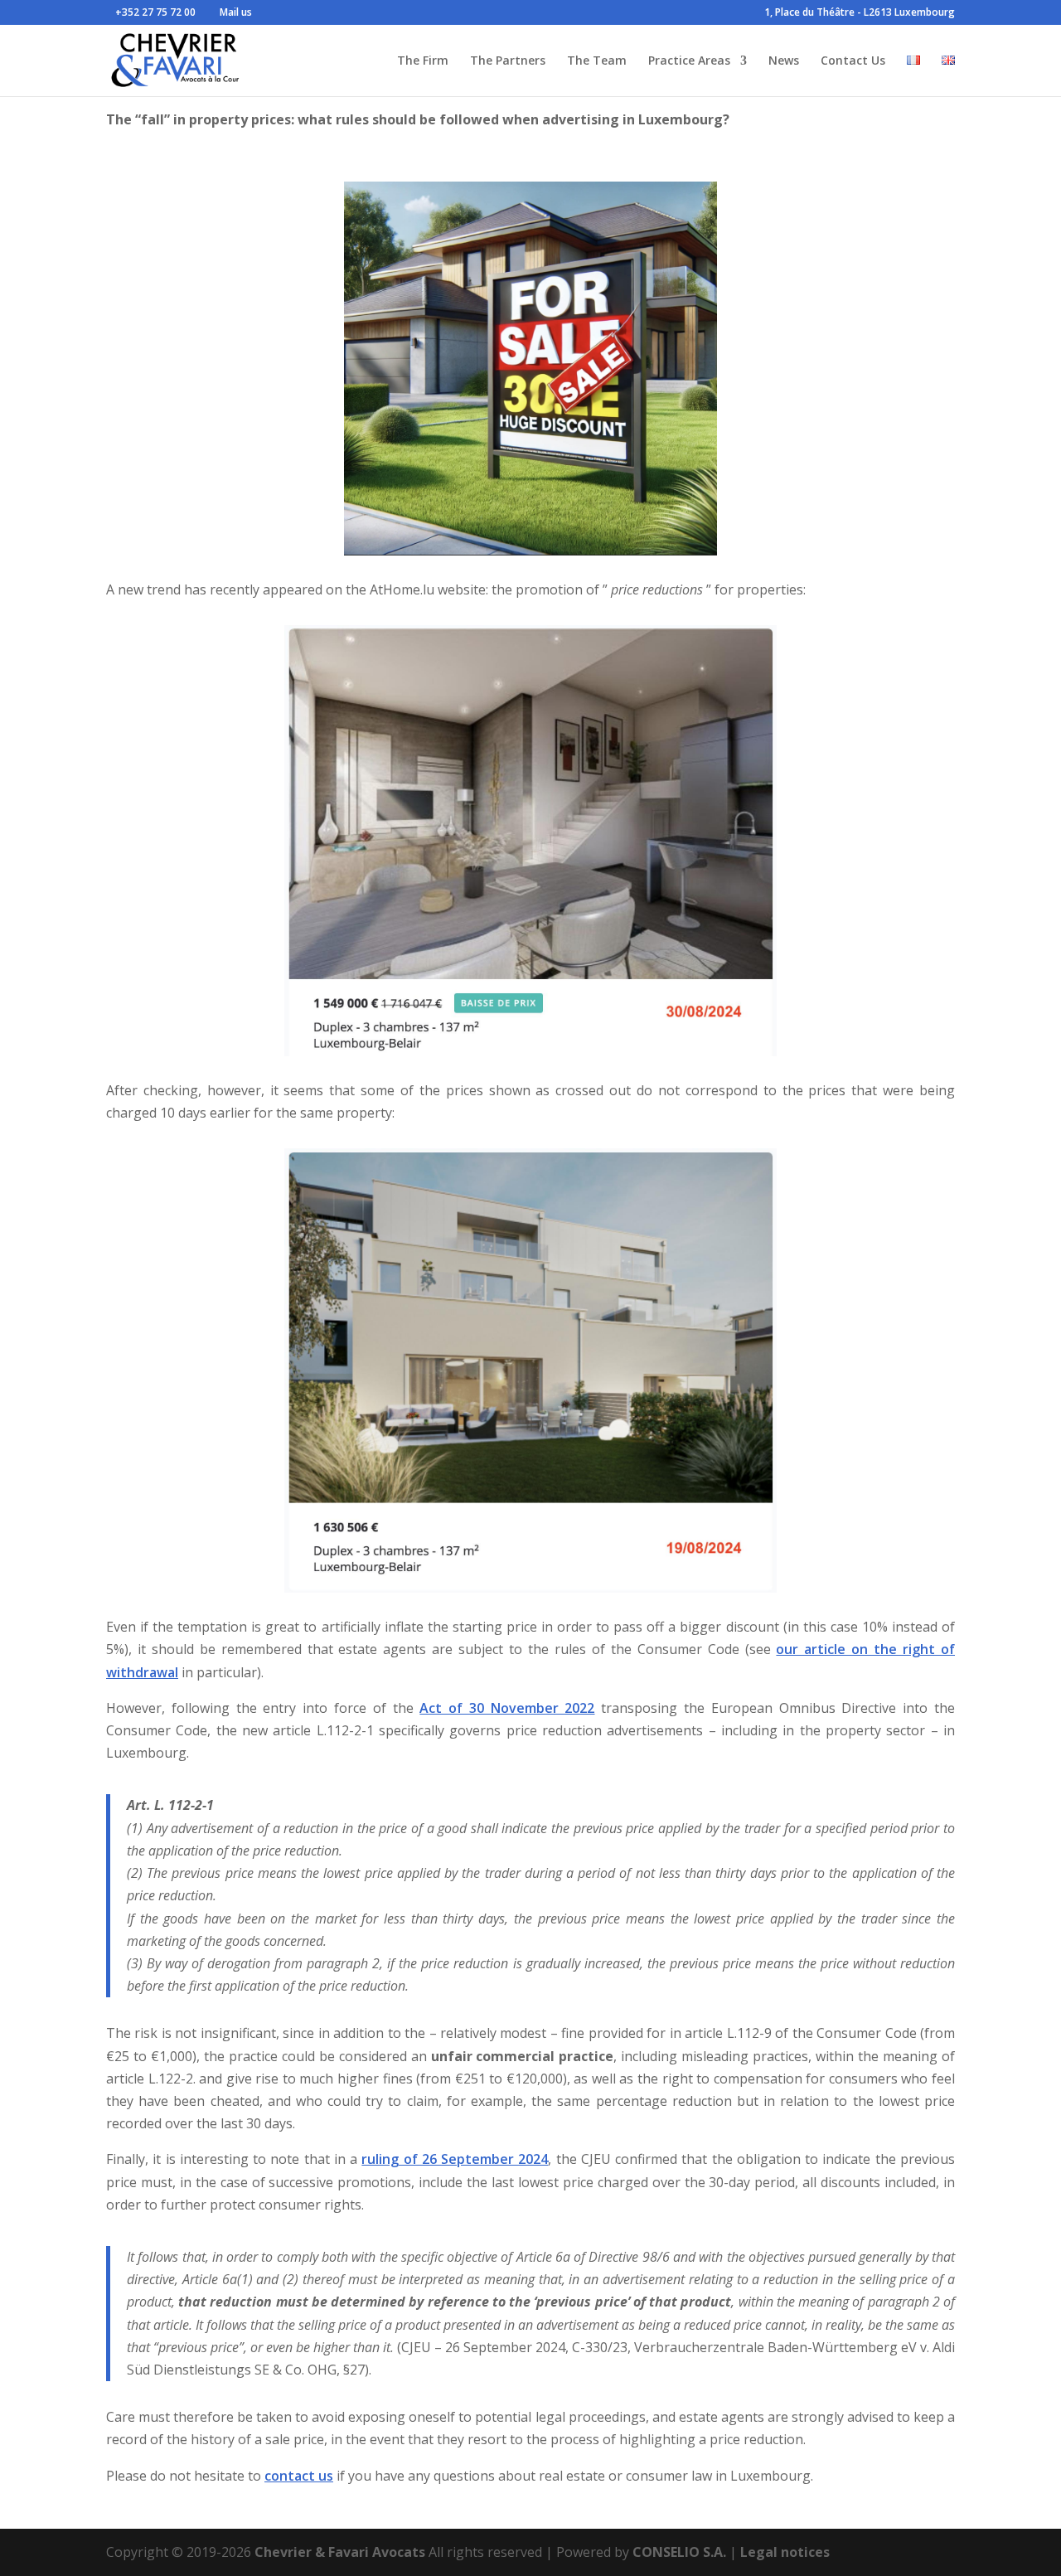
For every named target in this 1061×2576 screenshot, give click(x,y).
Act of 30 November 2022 (507, 1708)
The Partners (508, 61)
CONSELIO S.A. (679, 2552)
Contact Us (853, 61)
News (784, 61)
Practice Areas (689, 61)
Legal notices (785, 2552)
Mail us (236, 12)
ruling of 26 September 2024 (455, 2159)
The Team (597, 61)
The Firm (423, 61)
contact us (299, 2476)
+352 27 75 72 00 (155, 12)
